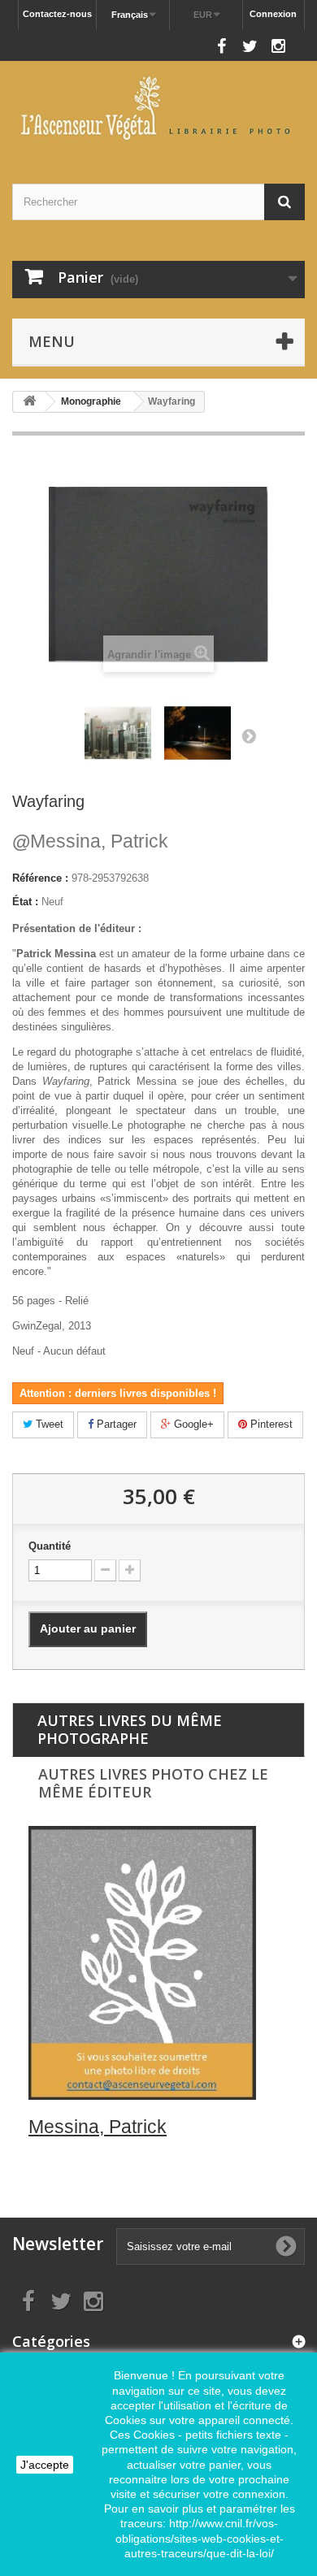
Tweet (48, 1424)
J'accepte (45, 2465)
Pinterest (270, 1424)
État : (25, 902)
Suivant (249, 735)
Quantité (50, 1546)
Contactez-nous (57, 14)
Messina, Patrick (90, 841)
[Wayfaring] (118, 733)
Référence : (40, 878)
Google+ (192, 1424)
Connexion (273, 14)
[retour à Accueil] (29, 402)
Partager (115, 1424)
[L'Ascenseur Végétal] (158, 108)
